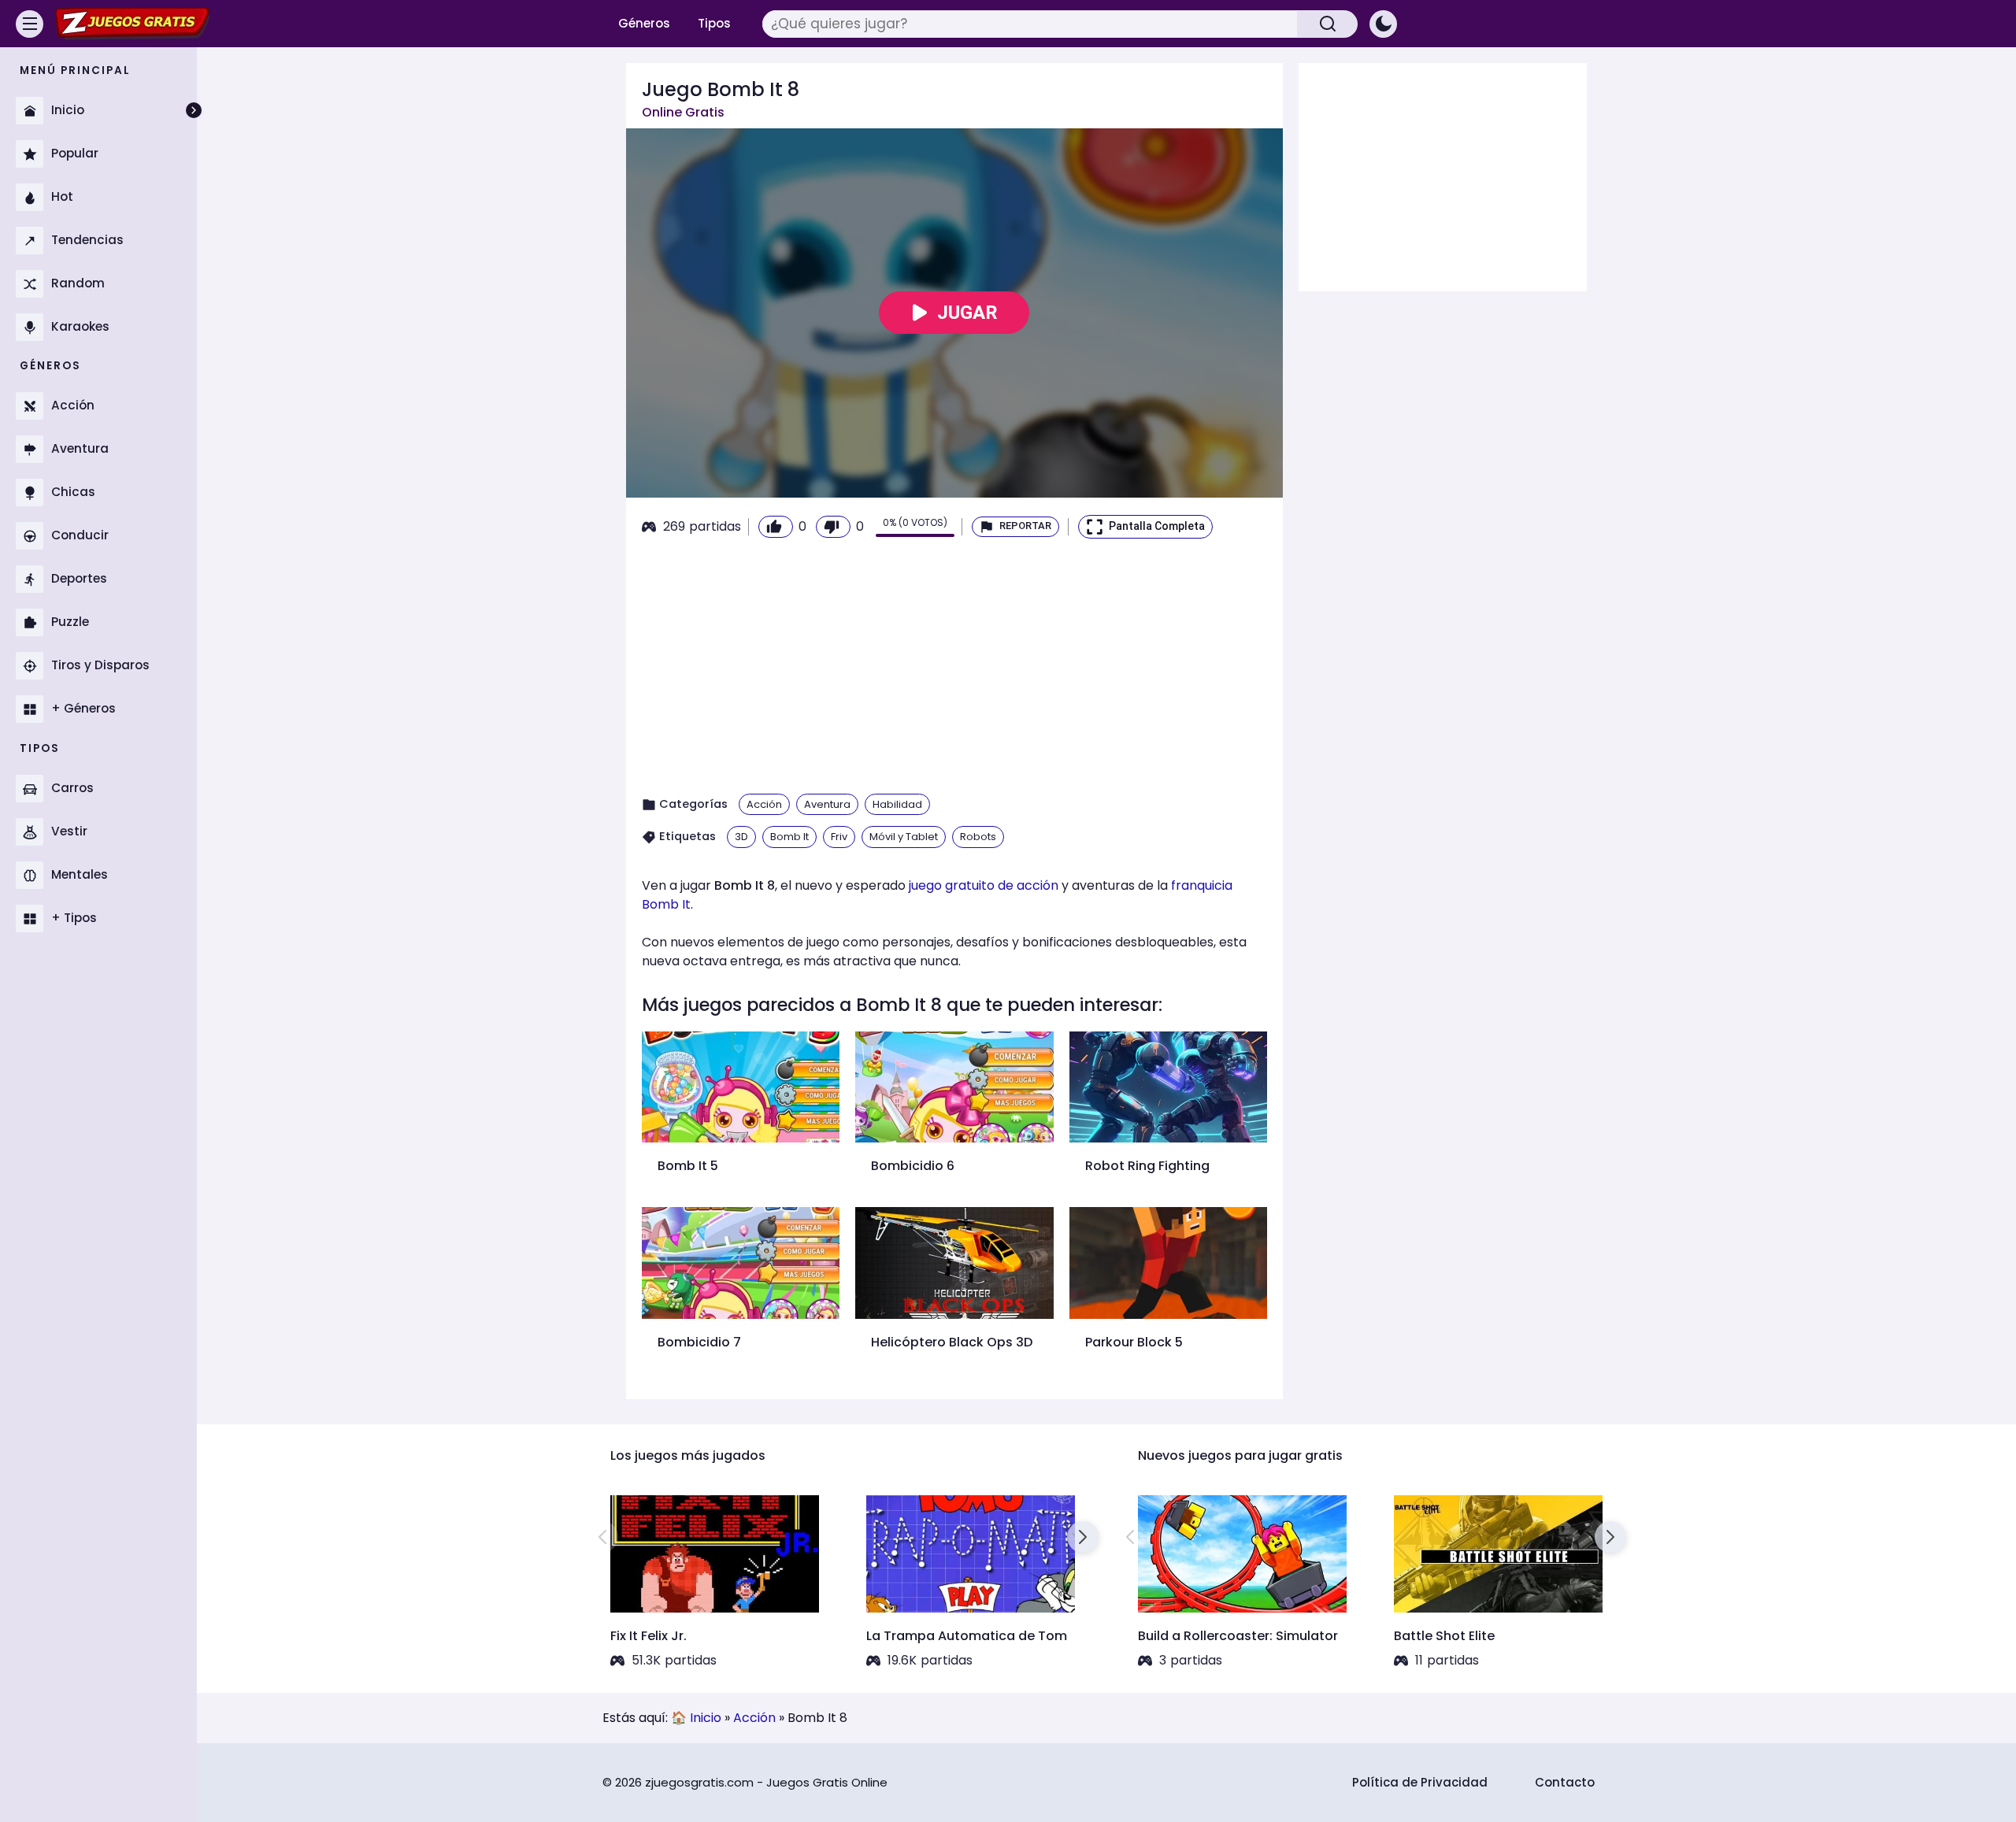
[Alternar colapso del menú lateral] (194, 110)
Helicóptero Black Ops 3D (952, 1342)
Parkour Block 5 (1134, 1342)
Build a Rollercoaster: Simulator (1238, 1636)
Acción (764, 804)
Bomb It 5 (688, 1166)
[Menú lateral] (30, 24)
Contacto (1565, 1782)
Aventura (827, 804)
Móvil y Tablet (904, 837)
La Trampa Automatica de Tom (967, 1636)
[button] (1015, 527)
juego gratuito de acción (984, 885)
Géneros (644, 23)
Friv (839, 837)
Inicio (706, 1718)
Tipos (714, 23)
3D (741, 837)
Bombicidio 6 (913, 1166)
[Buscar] (1328, 24)
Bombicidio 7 (699, 1342)
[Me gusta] (776, 527)
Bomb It (789, 837)
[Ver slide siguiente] (1083, 1537)
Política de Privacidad (1420, 1782)
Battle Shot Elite (1444, 1636)
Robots (978, 837)
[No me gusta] (833, 527)
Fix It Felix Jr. (649, 1636)
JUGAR (967, 313)
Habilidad (897, 804)
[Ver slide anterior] (602, 1537)
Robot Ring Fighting (1147, 1166)
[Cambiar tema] (1383, 24)
